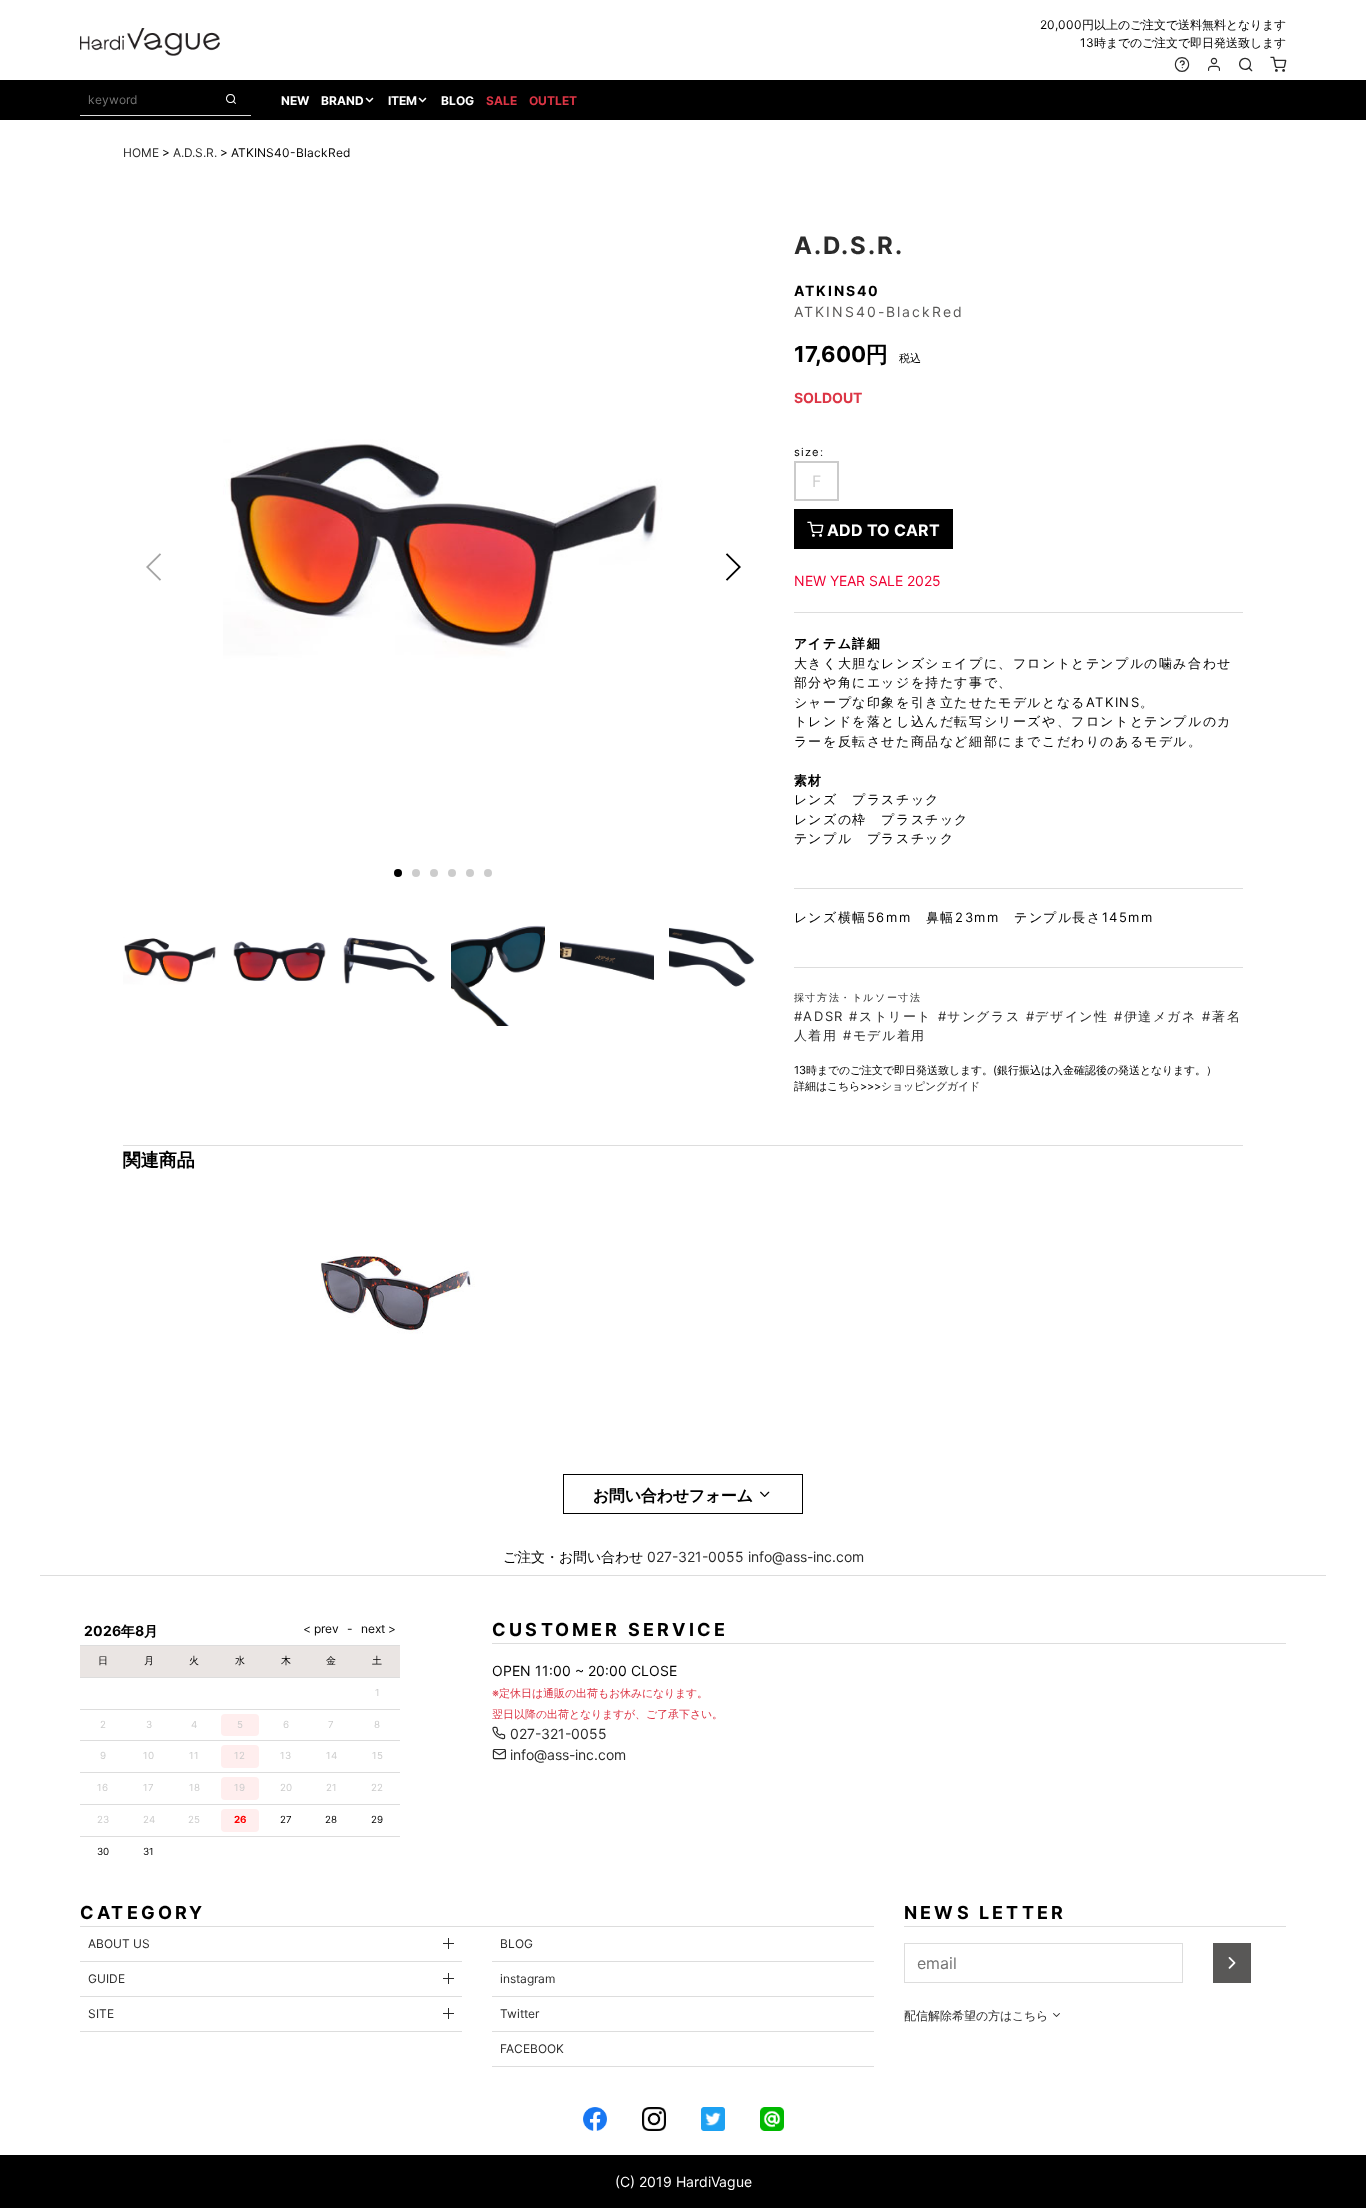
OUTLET (553, 100)
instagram (527, 1978)
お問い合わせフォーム (675, 1495)
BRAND (342, 100)
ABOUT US (119, 1943)
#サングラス (979, 1016)
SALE (501, 100)
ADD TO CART (881, 530)
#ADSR (819, 1016)
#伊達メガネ (1155, 1016)
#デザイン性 (1067, 1016)
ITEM (402, 100)
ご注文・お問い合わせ (573, 1556)
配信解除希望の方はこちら (977, 2015)
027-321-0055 (695, 1556)
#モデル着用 (884, 1035)
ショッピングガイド (930, 1086)
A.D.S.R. (195, 152)
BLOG (457, 100)
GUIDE (106, 1978)
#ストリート (890, 1016)
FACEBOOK (532, 2048)
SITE (101, 2013)
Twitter (519, 2013)
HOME (141, 152)
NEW (295, 100)
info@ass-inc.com (806, 1556)
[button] (733, 567)
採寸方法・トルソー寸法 (858, 997)
